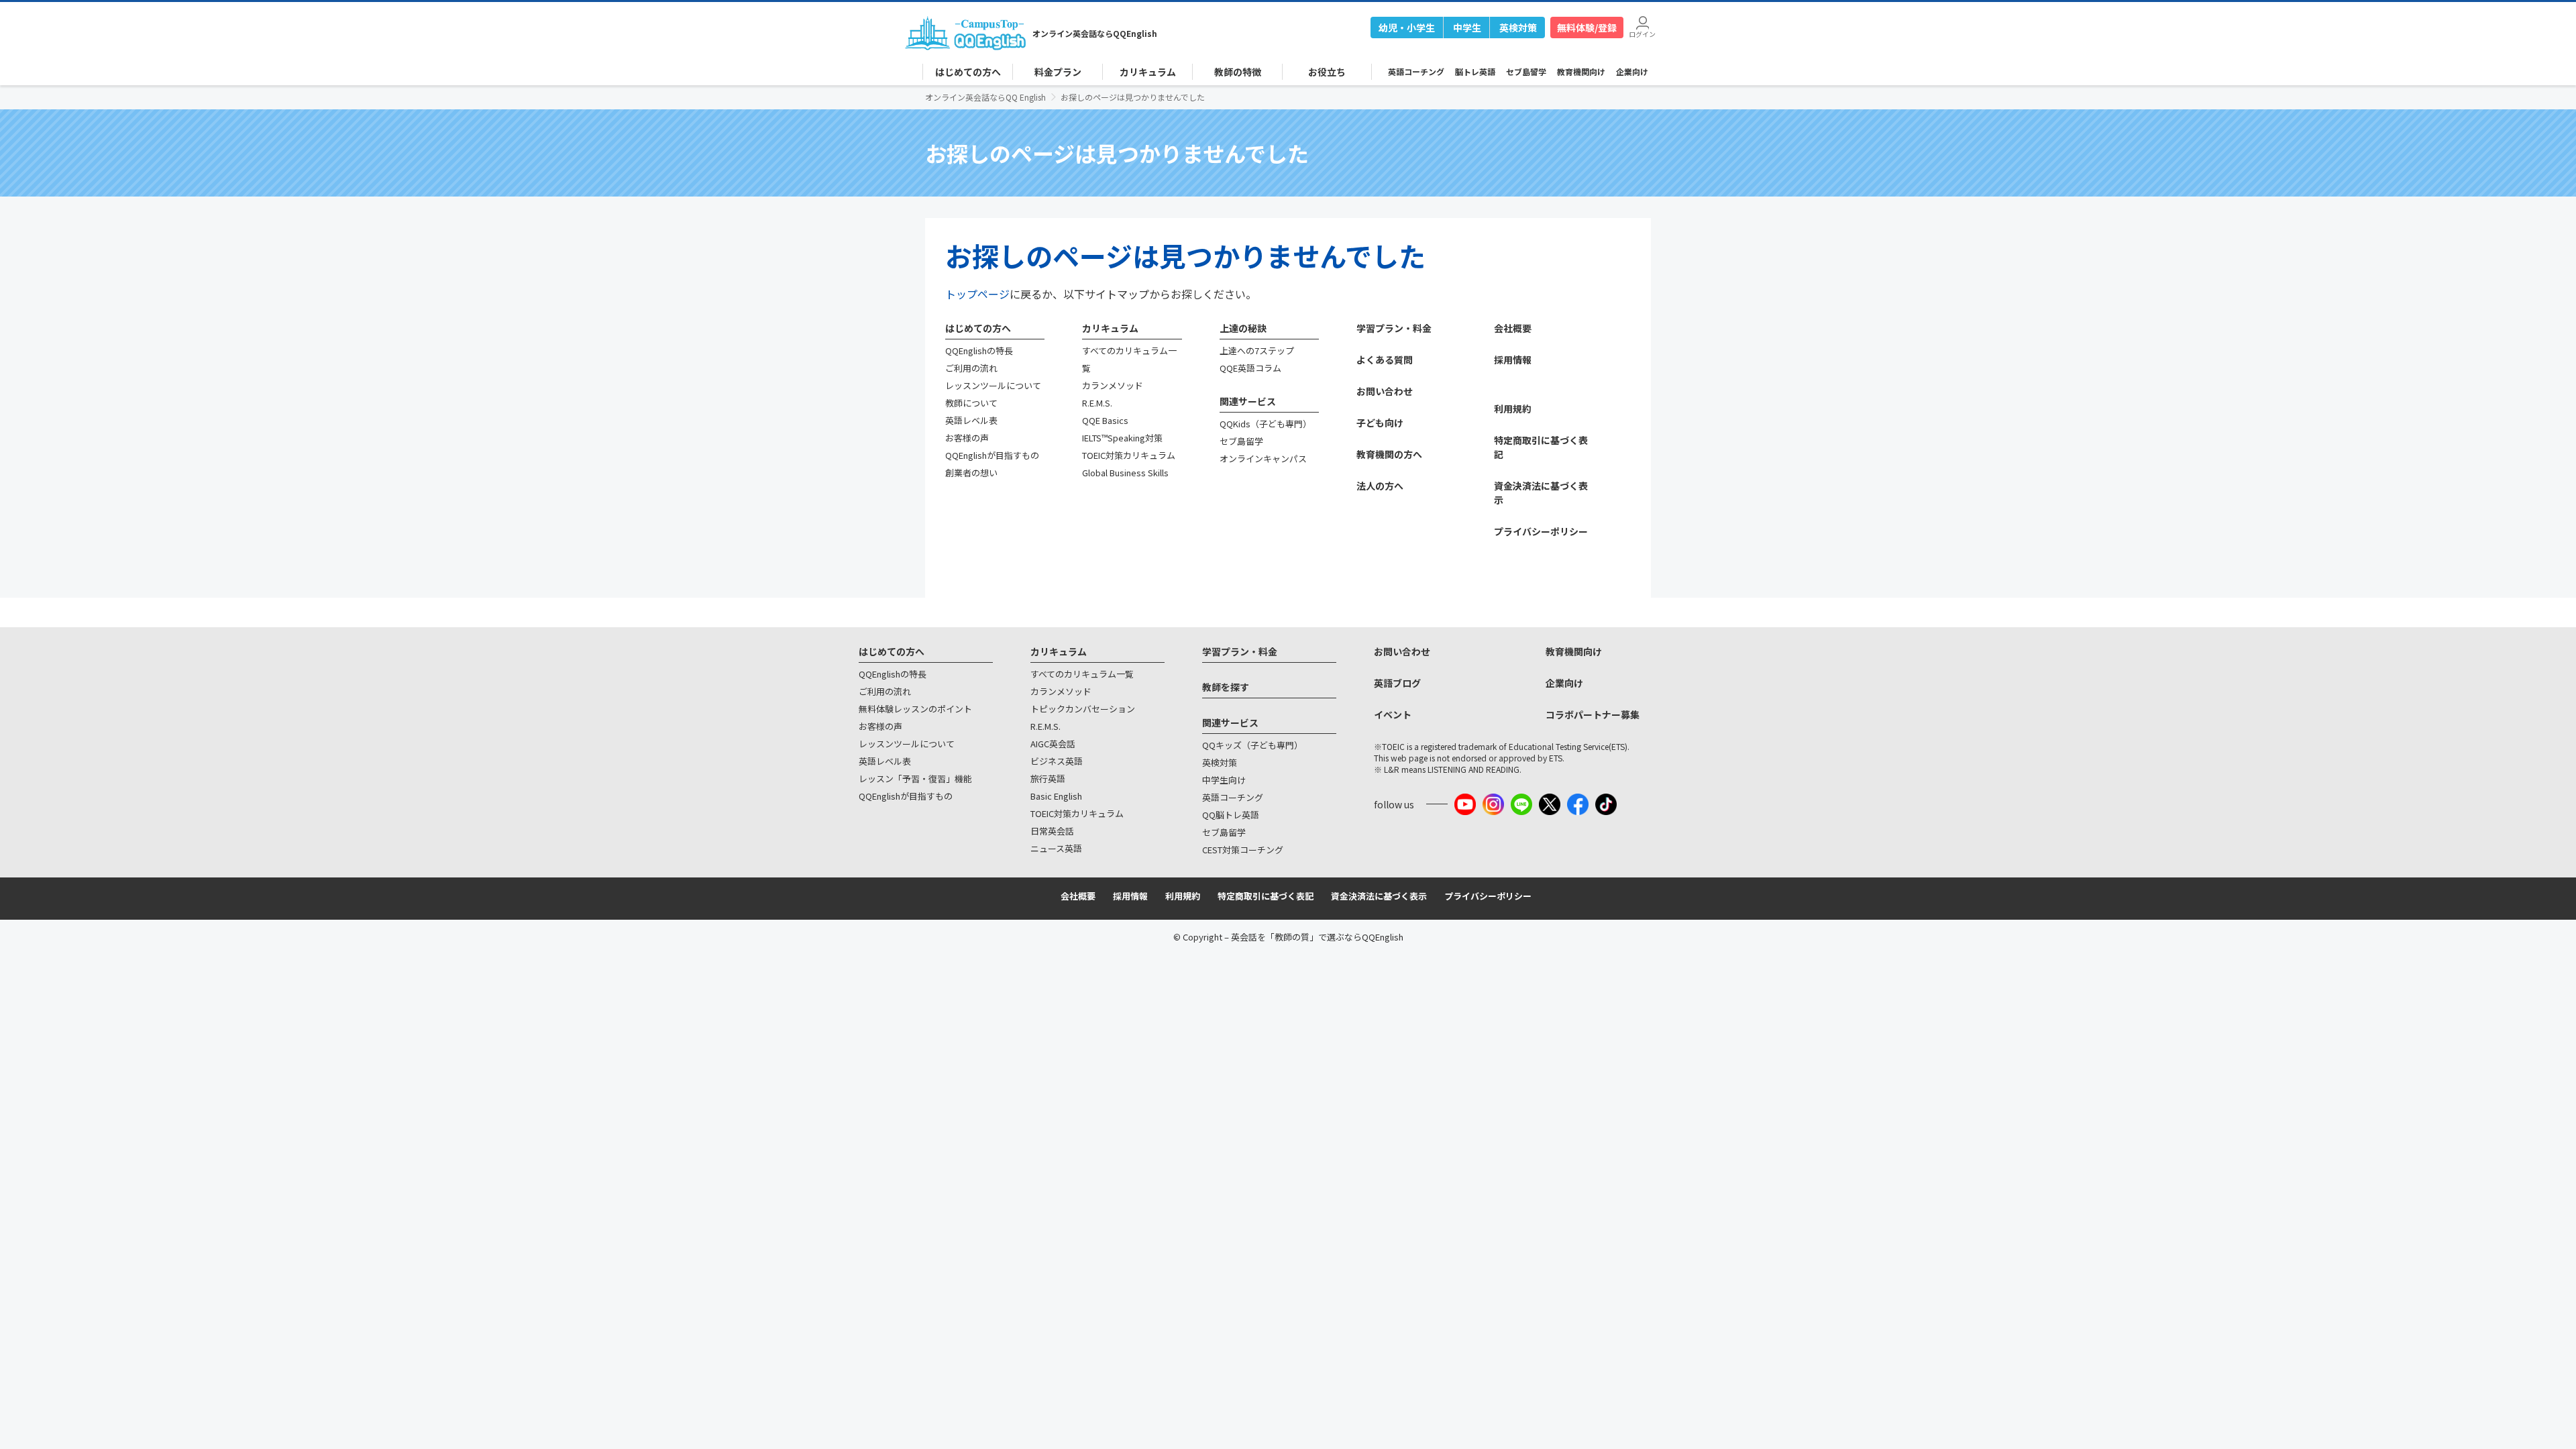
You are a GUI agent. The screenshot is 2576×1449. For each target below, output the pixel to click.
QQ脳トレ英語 (1231, 815)
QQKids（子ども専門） (1266, 424)
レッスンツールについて (993, 385)
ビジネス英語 (1057, 761)
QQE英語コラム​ (1250, 368)
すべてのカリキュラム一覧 (1082, 674)
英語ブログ (1397, 683)
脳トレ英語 (1475, 71)
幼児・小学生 (1407, 28)
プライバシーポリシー (1541, 531)
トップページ (977, 294)
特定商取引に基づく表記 (1266, 896)
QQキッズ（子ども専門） (1252, 745)
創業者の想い (971, 473)
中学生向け (1224, 780)
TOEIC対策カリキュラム (1129, 455)
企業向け (1632, 71)
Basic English (1056, 796)
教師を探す (1226, 687)
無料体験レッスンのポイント (915, 709)
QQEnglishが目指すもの (992, 455)
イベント (1393, 714)
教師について (971, 403)
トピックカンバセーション (1083, 709)
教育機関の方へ (1389, 454)
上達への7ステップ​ (1257, 351)
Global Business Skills (1125, 473)
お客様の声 (967, 438)
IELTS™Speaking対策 (1122, 438)
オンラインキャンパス (1263, 459)
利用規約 (1513, 409)
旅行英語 (1048, 779)
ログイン (1642, 33)
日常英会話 (1052, 831)
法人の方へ (1380, 486)
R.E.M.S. (1097, 403)
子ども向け (1380, 423)
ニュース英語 (1056, 848)
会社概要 (1513, 328)
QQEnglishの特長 (979, 351)
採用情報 (1513, 360)
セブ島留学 (1526, 71)
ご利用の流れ (971, 368)
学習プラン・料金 (1394, 328)
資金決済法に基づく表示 (1379, 896)
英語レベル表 (971, 420)
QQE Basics (1105, 420)
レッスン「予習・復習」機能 (915, 779)
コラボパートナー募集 (1593, 714)
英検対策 (1518, 28)
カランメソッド (1113, 385)
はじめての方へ (978, 328)
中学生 (1467, 28)
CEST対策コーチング (1243, 850)
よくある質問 (1385, 360)
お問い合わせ (1385, 391)
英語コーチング (1416, 71)
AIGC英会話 (1053, 744)
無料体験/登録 (1587, 28)
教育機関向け (1581, 71)
